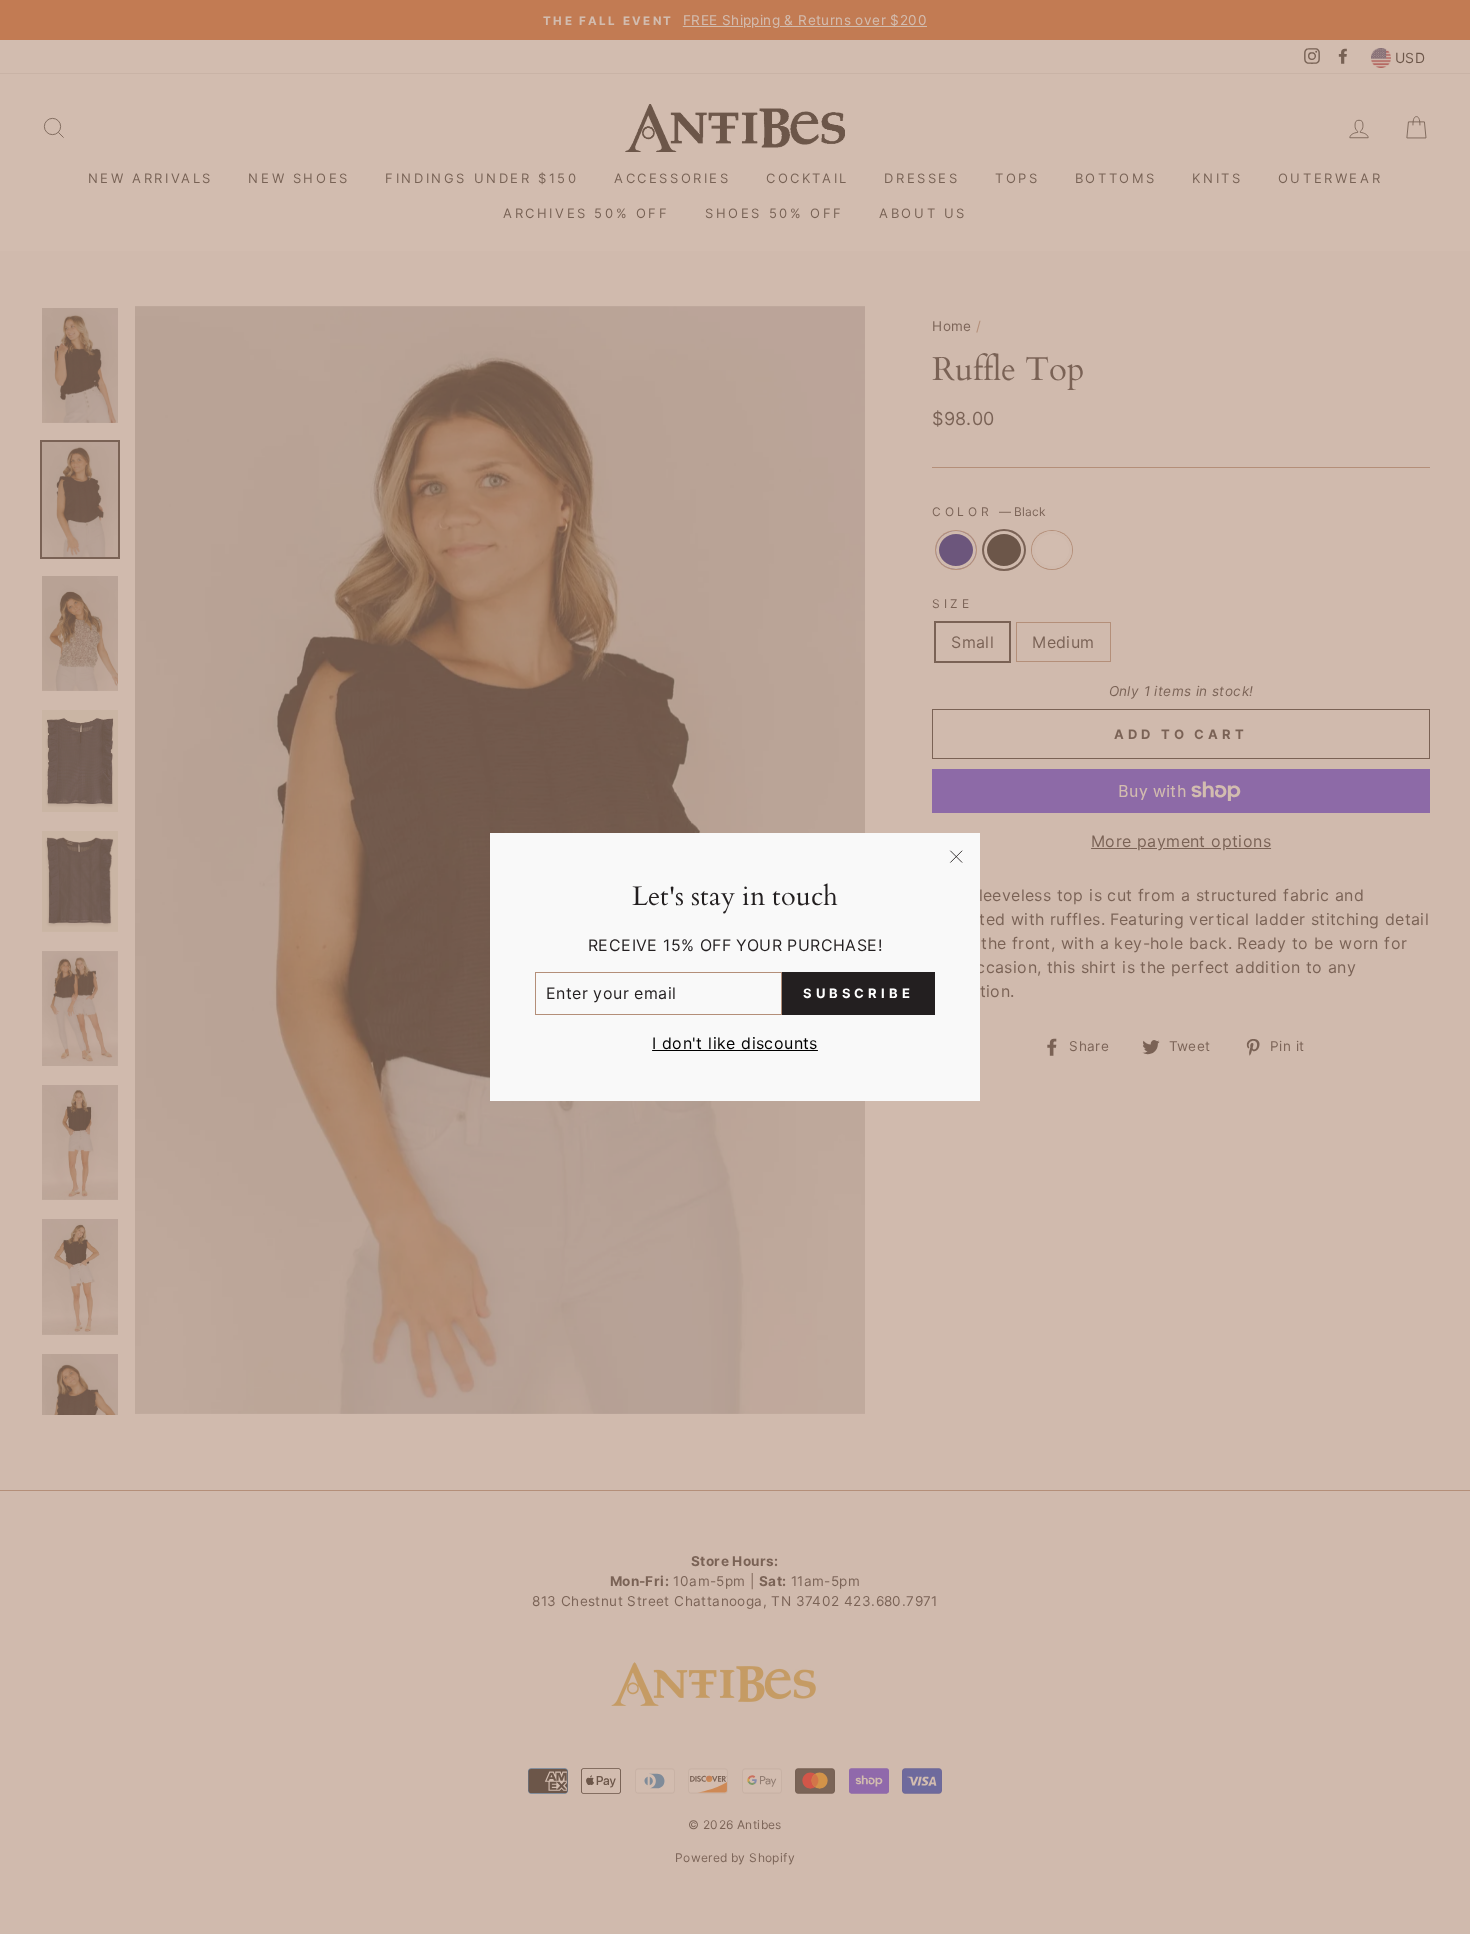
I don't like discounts (735, 1043)
